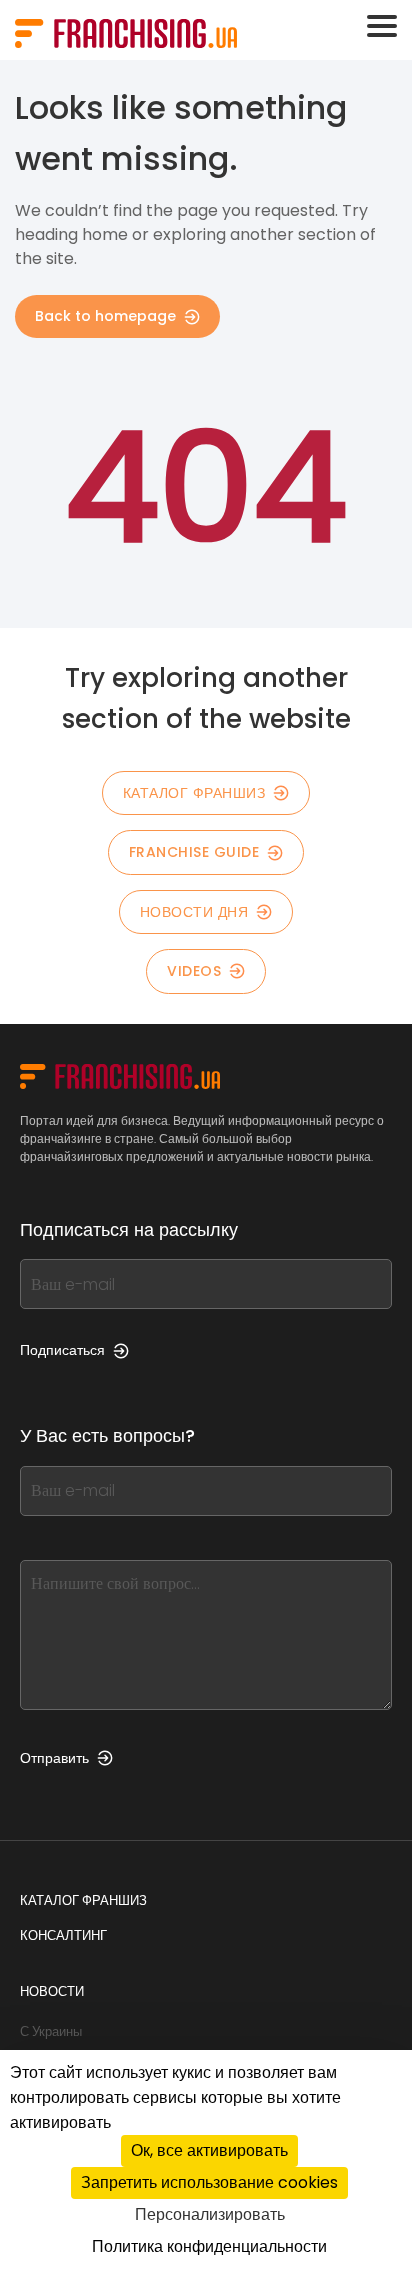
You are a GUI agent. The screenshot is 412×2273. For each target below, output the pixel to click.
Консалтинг (63, 1935)
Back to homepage (105, 316)
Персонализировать (210, 2214)
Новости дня (194, 912)
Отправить (54, 1758)
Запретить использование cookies (209, 2182)
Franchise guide (194, 852)
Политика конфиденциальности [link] (209, 2246)
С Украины (51, 2031)
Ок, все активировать (209, 2150)
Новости (52, 1991)
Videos (194, 971)
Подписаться (62, 1350)
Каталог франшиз (194, 793)
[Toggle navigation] (382, 26)
